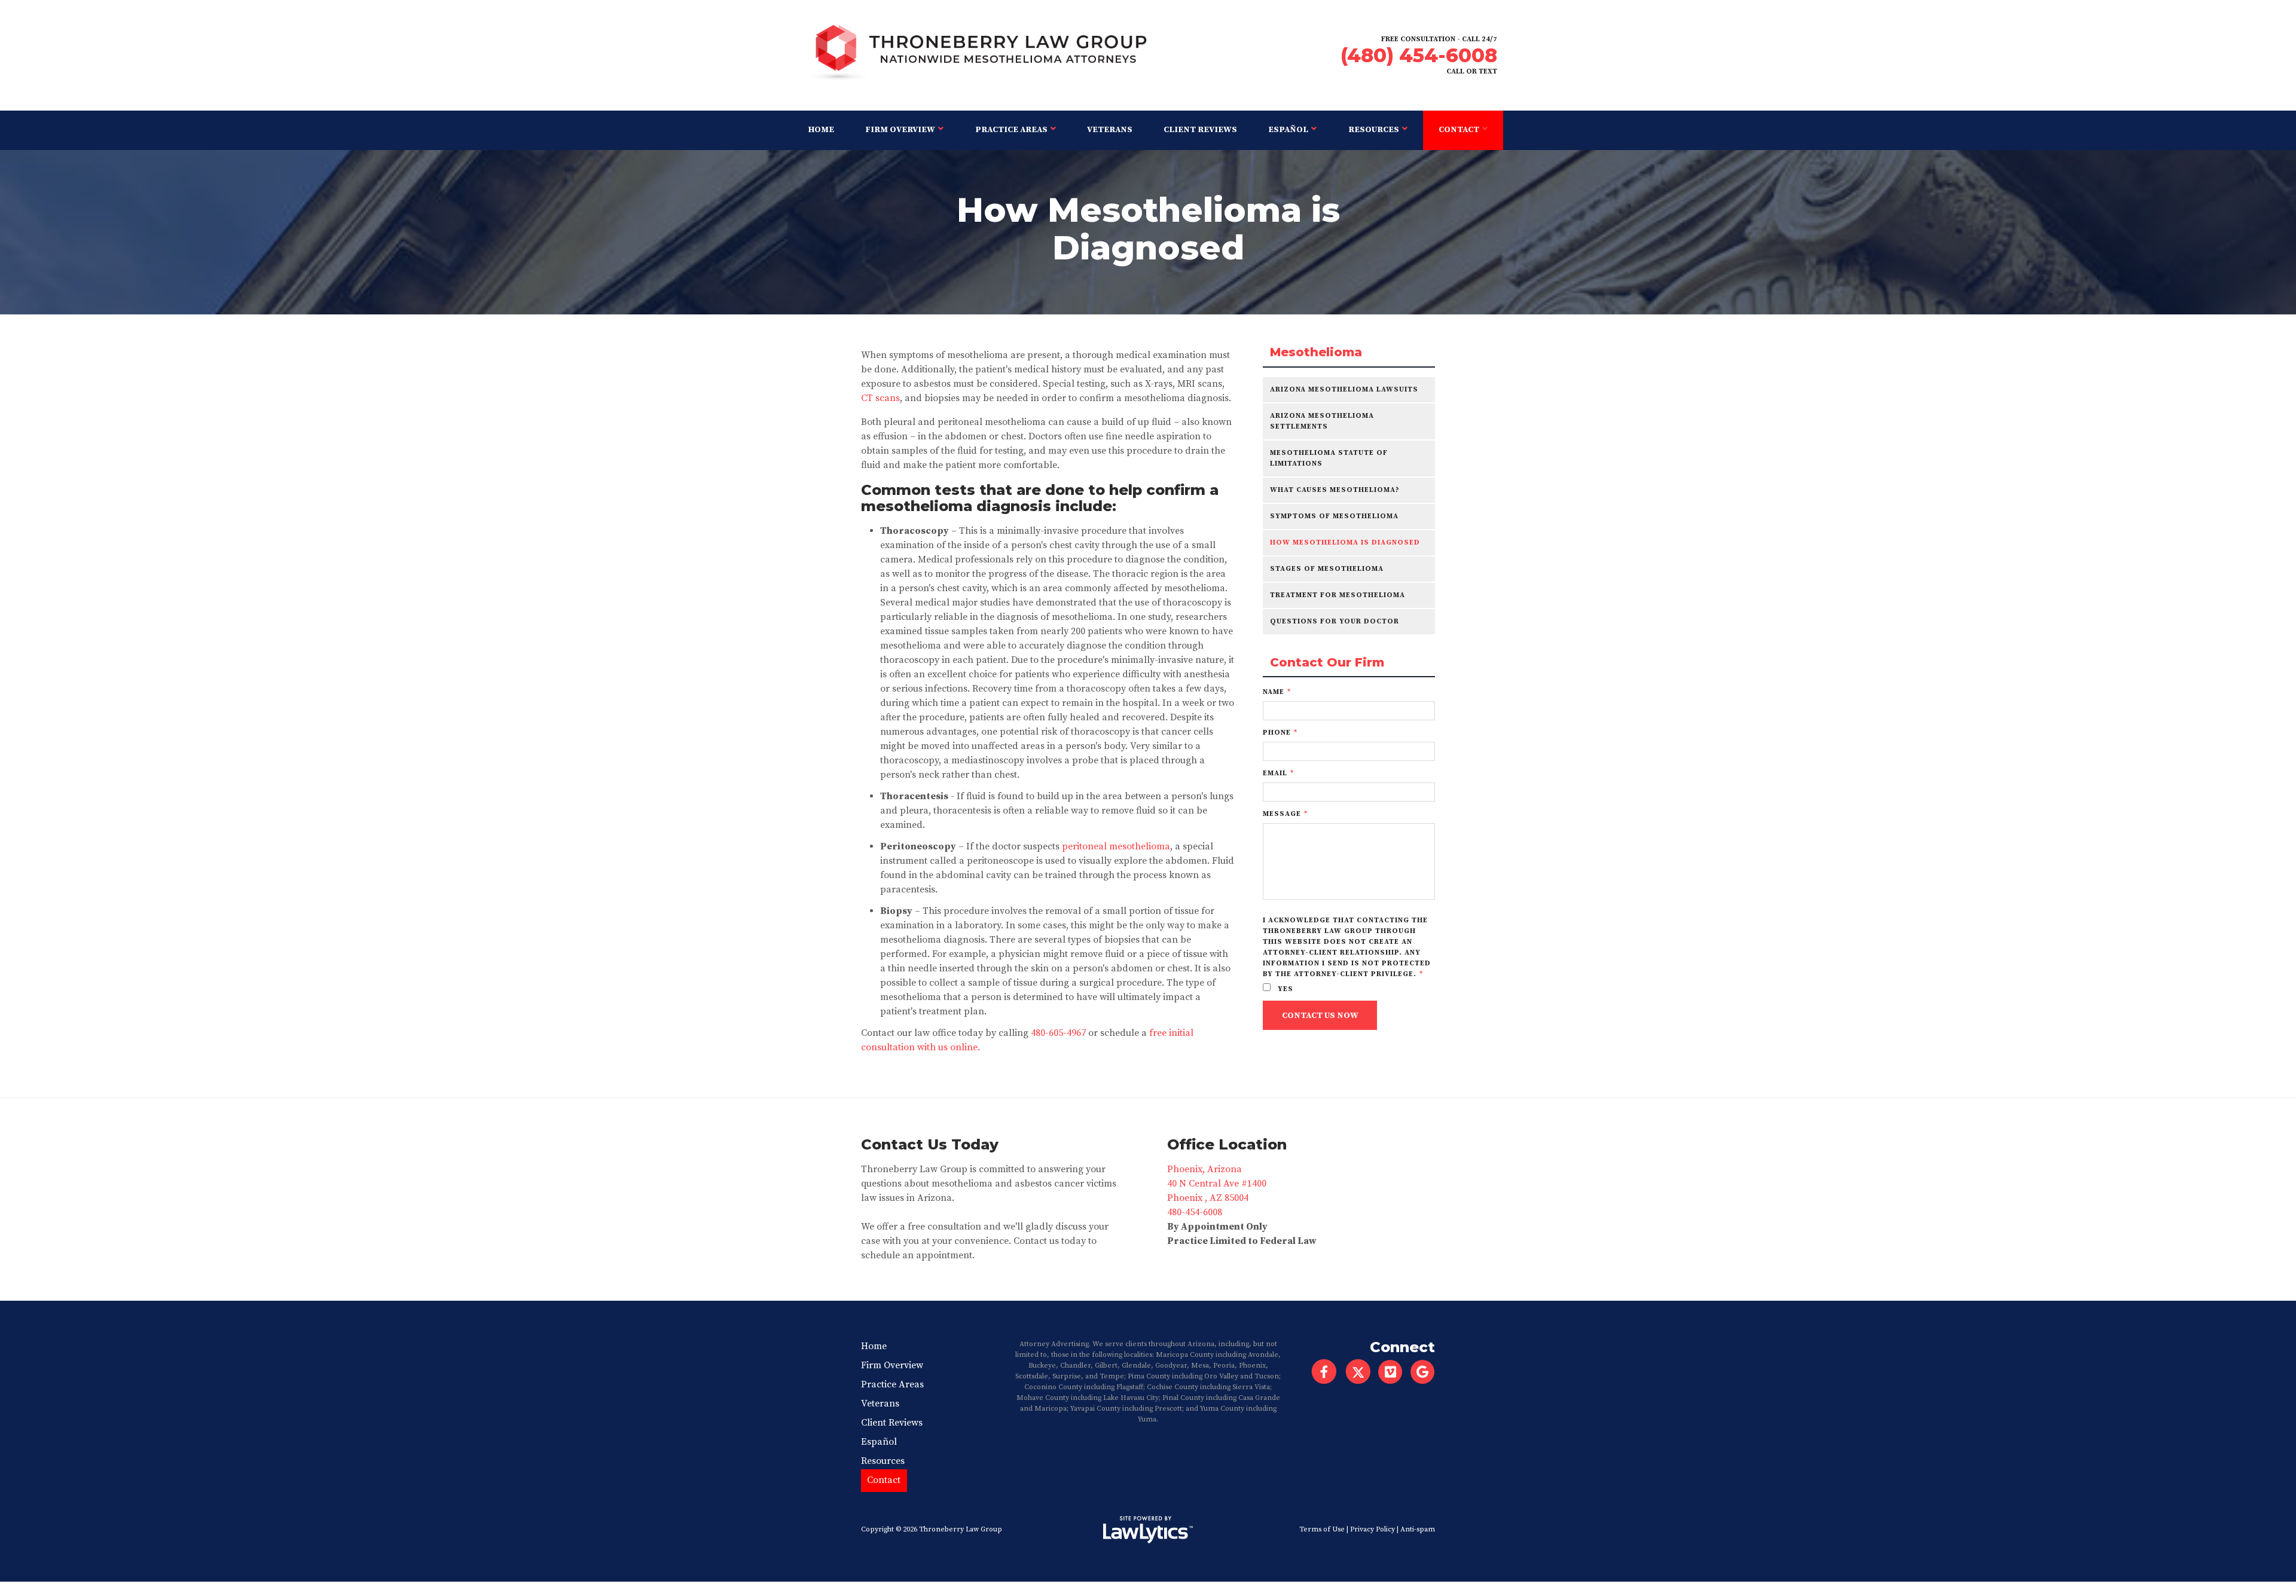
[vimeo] (1394, 1372)
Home (821, 130)
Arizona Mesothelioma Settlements (1322, 421)
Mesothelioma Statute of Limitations (1329, 458)
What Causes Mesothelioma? (1335, 490)
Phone (1280, 733)
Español (1288, 130)
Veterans (1110, 130)
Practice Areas (1011, 130)
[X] (1358, 1372)
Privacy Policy (1373, 1529)
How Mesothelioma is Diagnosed (1345, 542)
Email (1278, 773)
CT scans (880, 398)
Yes (1284, 989)
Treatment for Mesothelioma (1338, 595)
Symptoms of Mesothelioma (1334, 516)
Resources (1374, 130)
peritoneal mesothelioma (1116, 846)
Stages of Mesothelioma (1327, 569)
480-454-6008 (1195, 1212)
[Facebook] (1324, 1372)
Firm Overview (900, 130)
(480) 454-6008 (1419, 55)
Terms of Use (1322, 1529)
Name (1277, 692)
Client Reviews (1200, 130)
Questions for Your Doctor (1335, 621)
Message (1285, 814)
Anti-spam (1418, 1529)
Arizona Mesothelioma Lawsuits (1344, 389)
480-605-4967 (1058, 1033)
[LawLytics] (1148, 1530)
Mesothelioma (1316, 352)
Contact (1459, 130)
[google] (1426, 1372)
